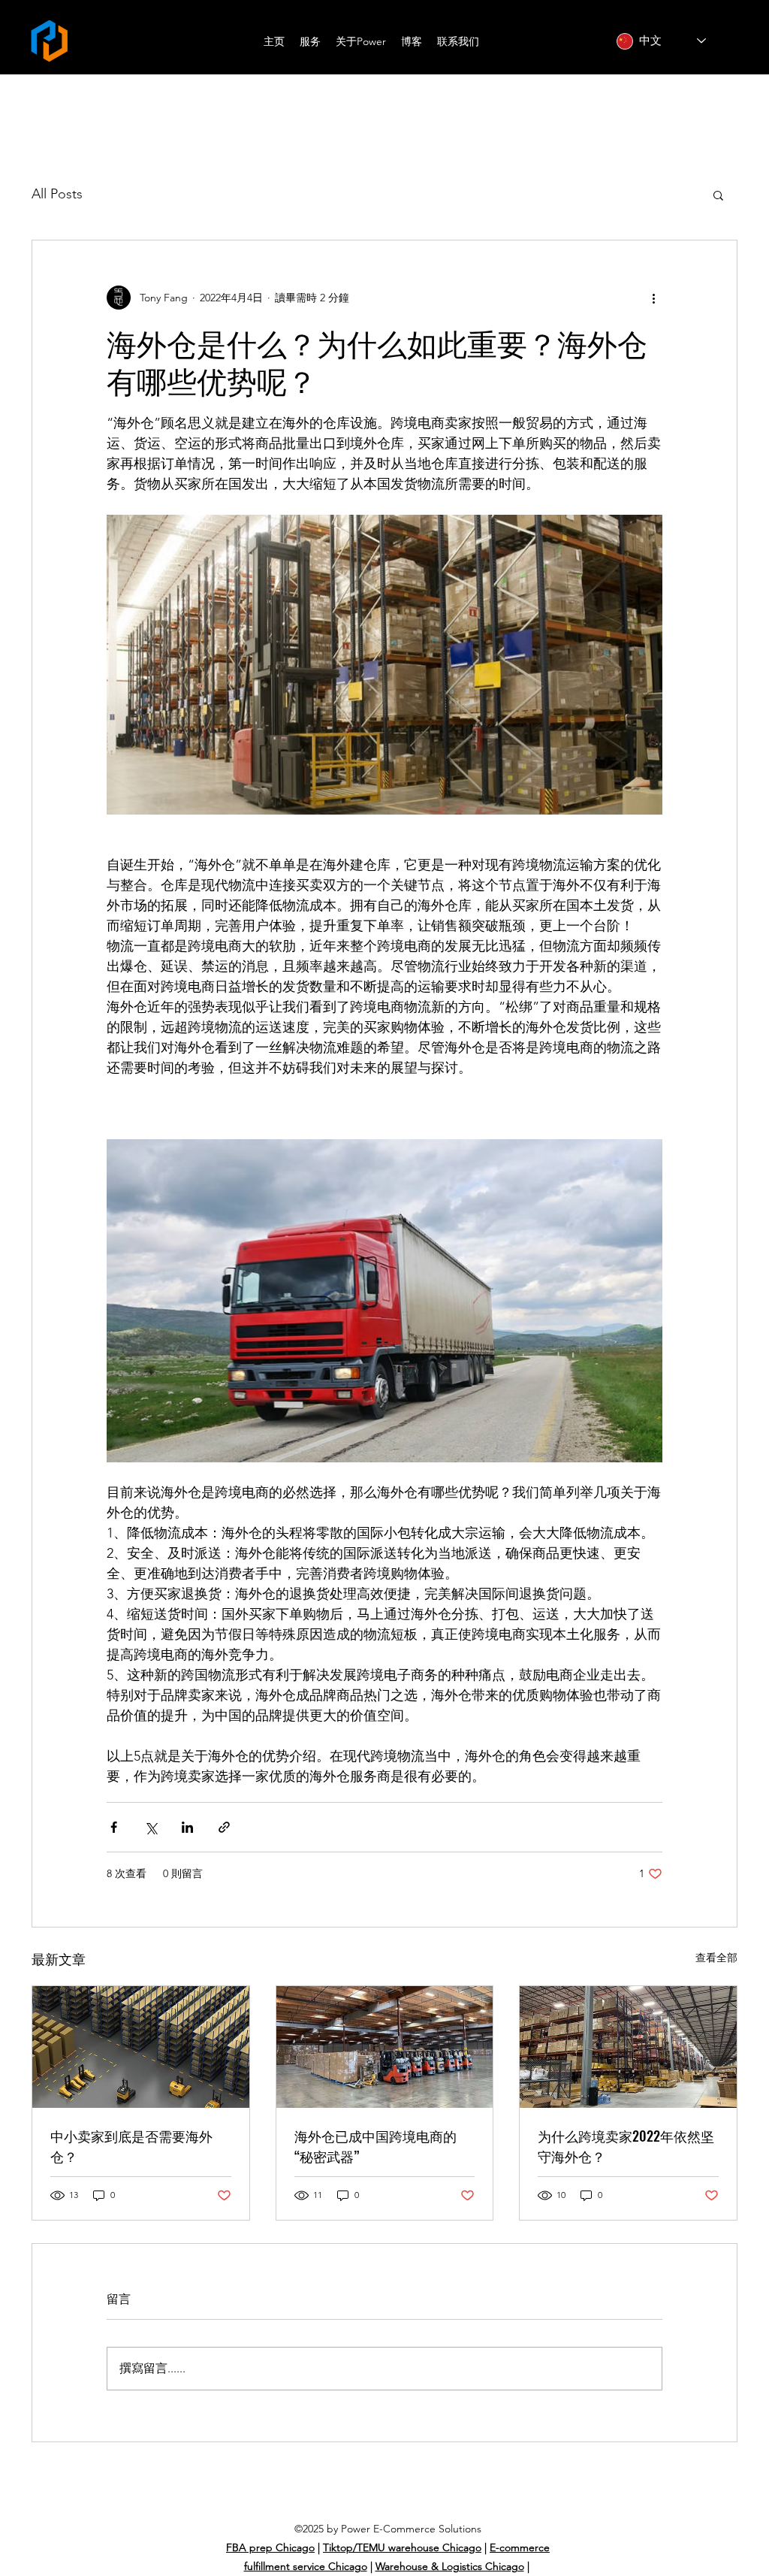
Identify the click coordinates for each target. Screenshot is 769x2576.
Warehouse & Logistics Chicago (450, 2566)
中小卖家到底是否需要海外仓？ (131, 2146)
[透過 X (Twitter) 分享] (151, 1827)
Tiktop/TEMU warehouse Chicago (402, 2547)
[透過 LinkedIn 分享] (187, 1827)
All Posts (57, 194)
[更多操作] (653, 298)
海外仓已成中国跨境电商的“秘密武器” (375, 2146)
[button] (718, 195)
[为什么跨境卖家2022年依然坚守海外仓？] (628, 2047)
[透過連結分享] (224, 1827)
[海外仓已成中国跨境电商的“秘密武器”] (385, 2047)
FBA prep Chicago (270, 2547)
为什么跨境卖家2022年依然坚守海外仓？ (626, 2146)
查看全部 (716, 1958)
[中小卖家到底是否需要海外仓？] (141, 2047)
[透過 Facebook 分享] (114, 1827)
